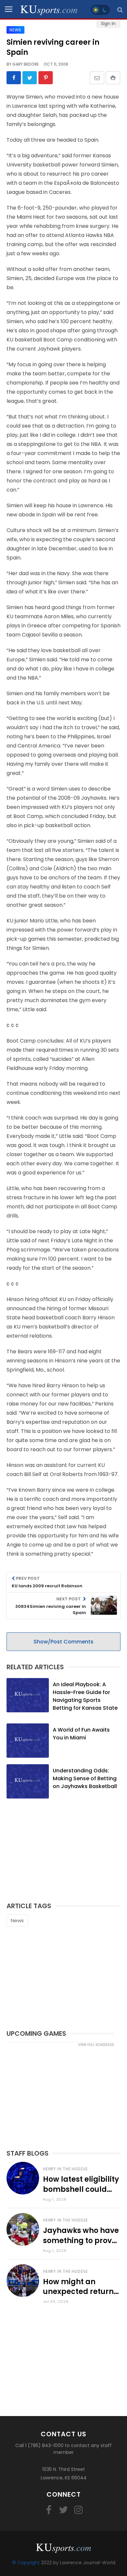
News (17, 1920)
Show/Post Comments (63, 1642)
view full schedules (96, 2045)
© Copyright (26, 2563)
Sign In (108, 24)
